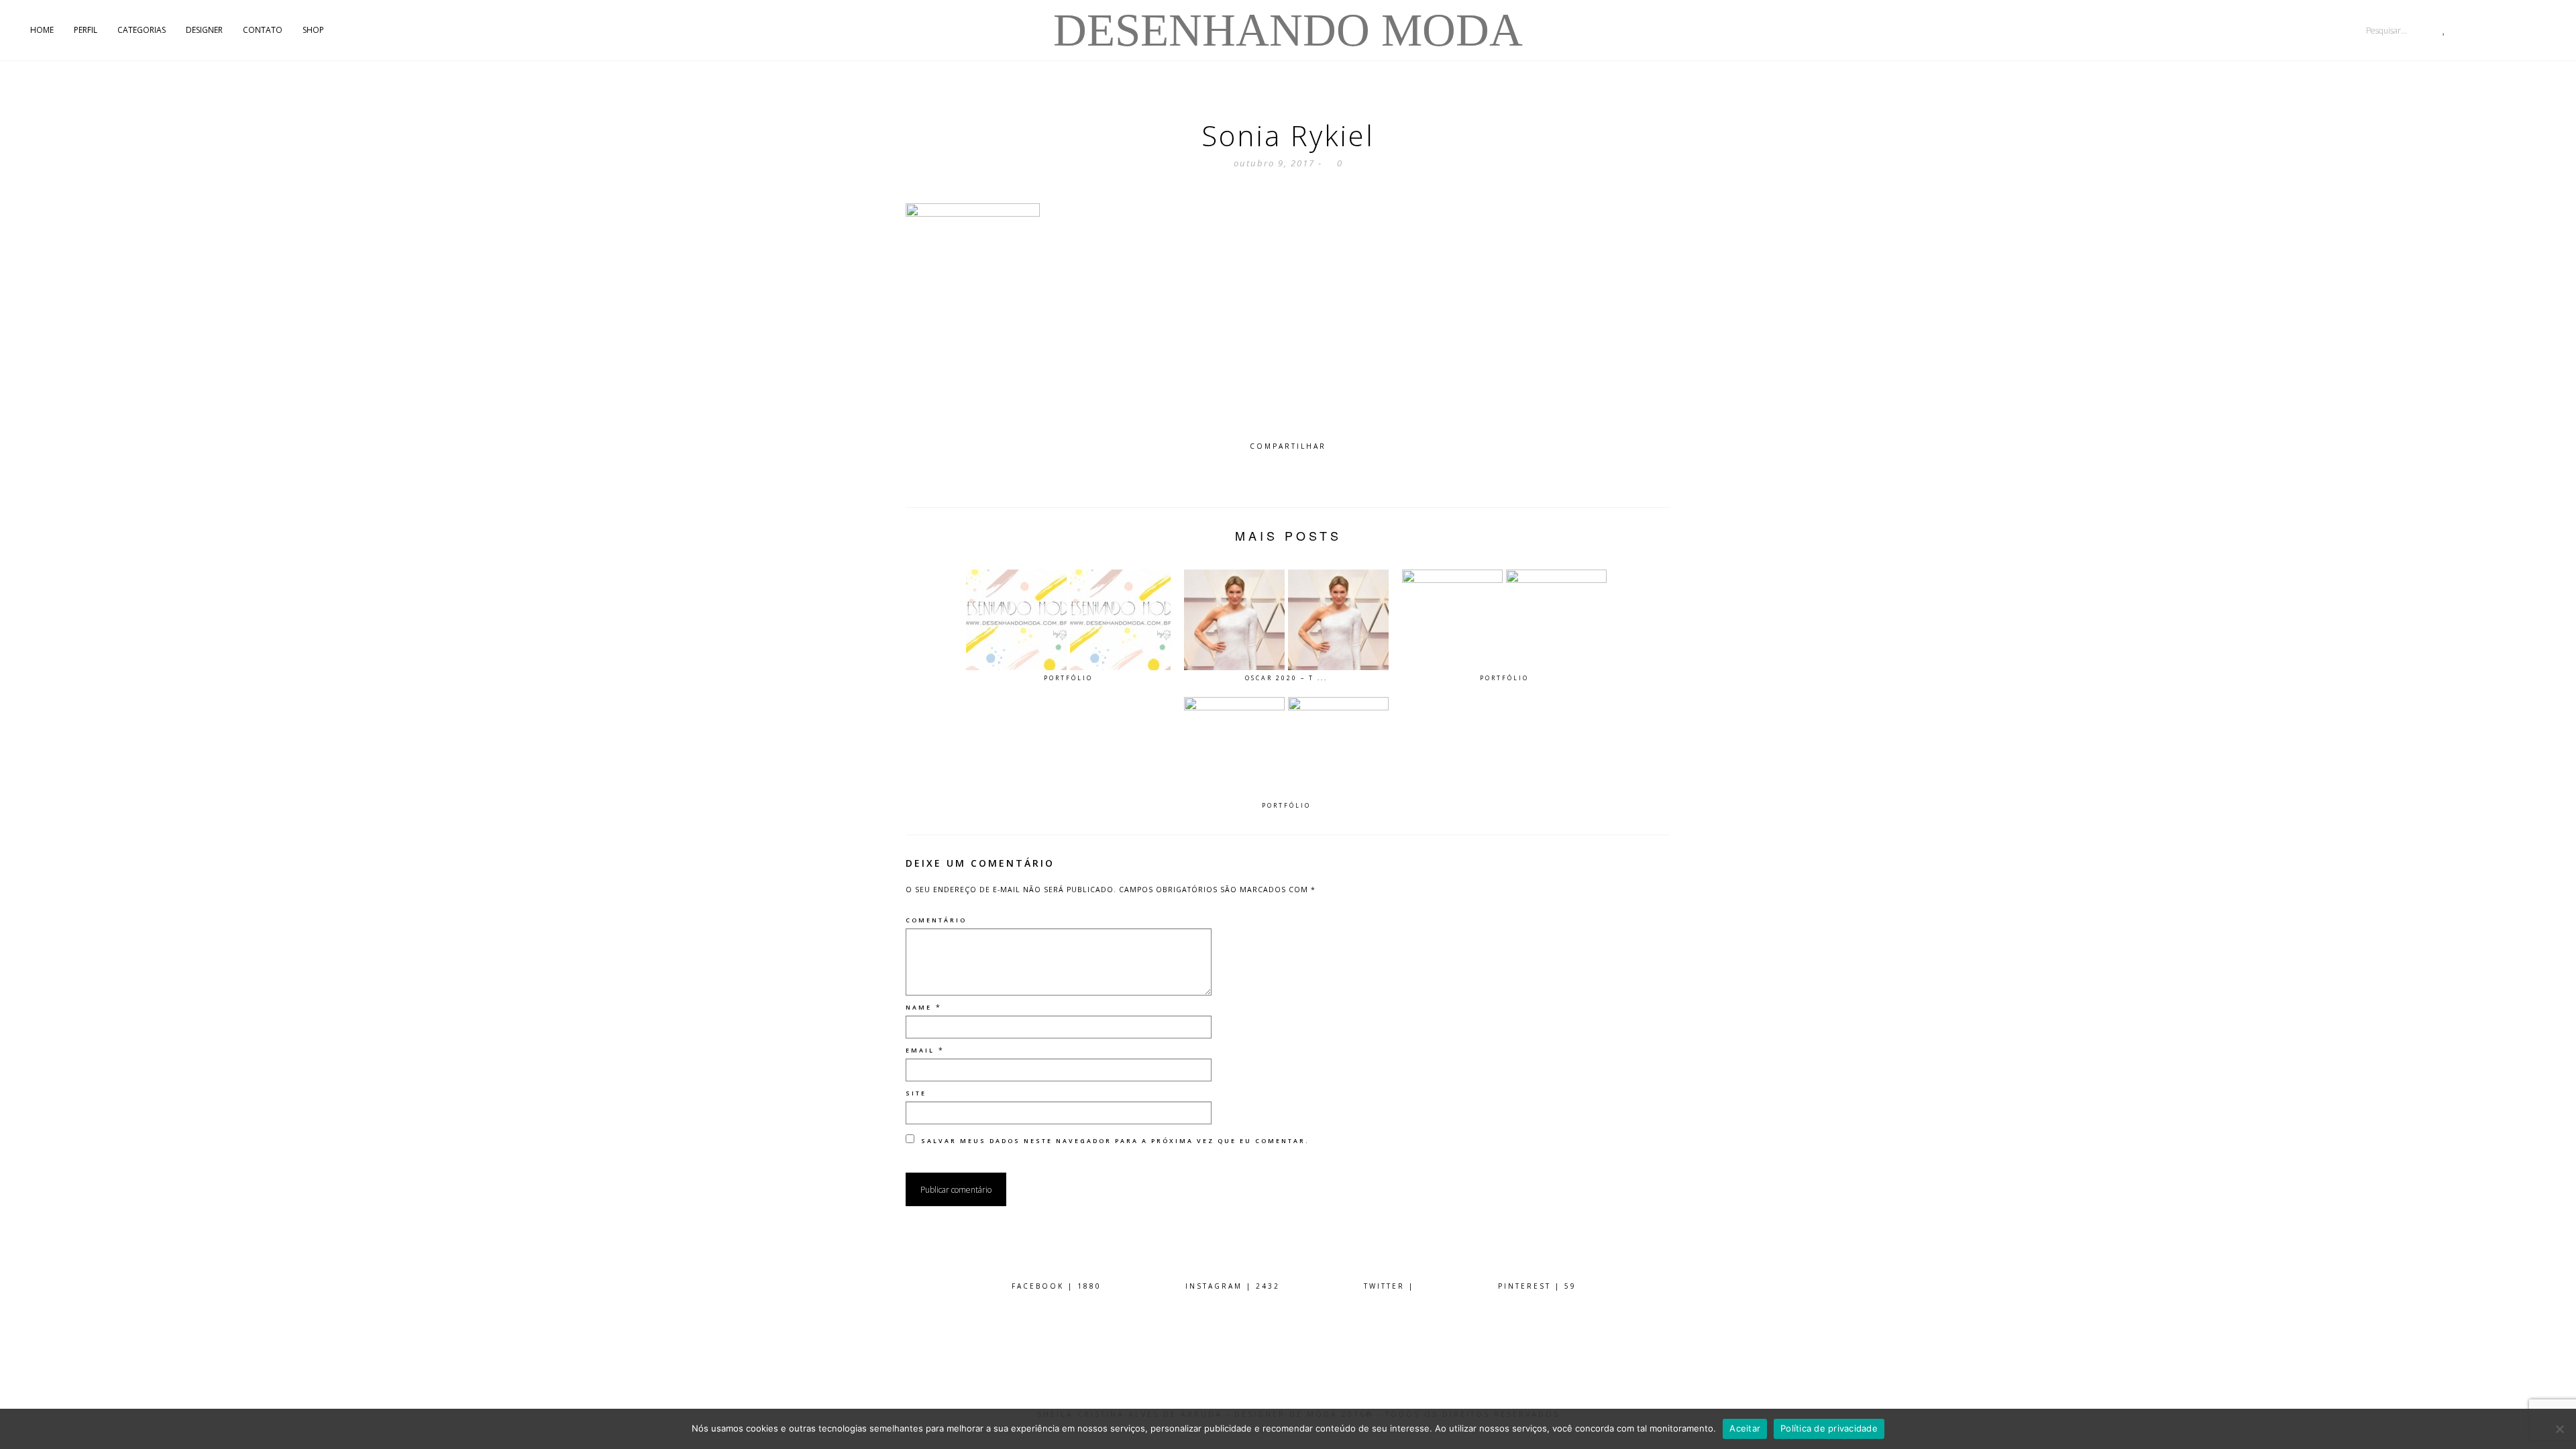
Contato (263, 30)
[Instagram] (2525, 30)
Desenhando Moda (1288, 30)
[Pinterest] (2497, 30)
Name (919, 1007)
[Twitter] (2470, 30)
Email (920, 1050)
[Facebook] (2552, 30)
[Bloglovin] (2444, 30)
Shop (313, 30)
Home (42, 30)
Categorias (142, 30)
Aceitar (1745, 1428)
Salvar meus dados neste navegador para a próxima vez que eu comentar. (1115, 1141)
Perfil (86, 30)
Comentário (936, 920)
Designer (204, 30)
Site (916, 1093)
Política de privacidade (1829, 1428)
